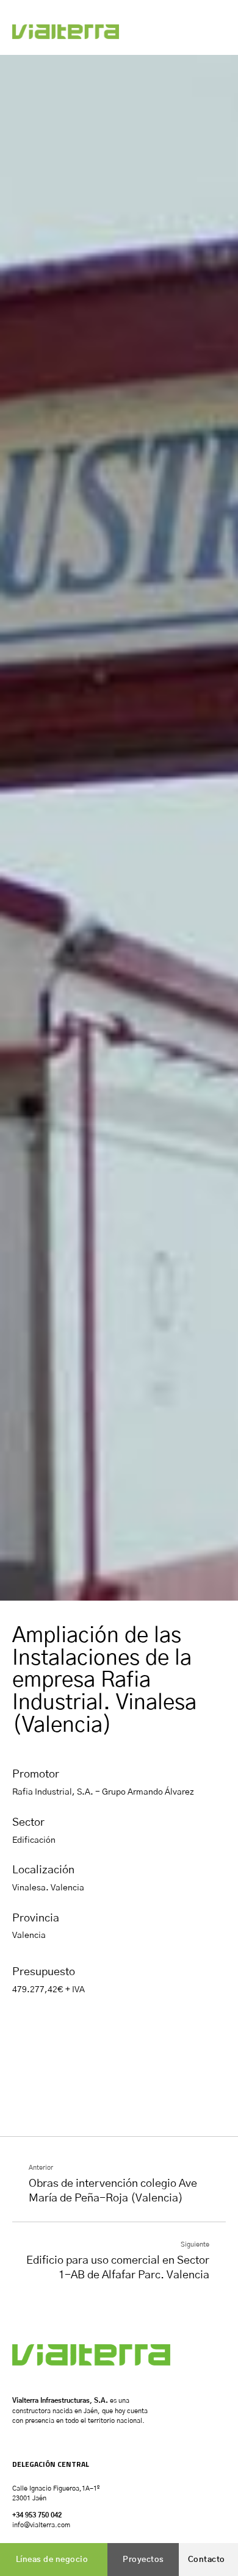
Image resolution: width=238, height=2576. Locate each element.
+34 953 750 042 (37, 2515)
